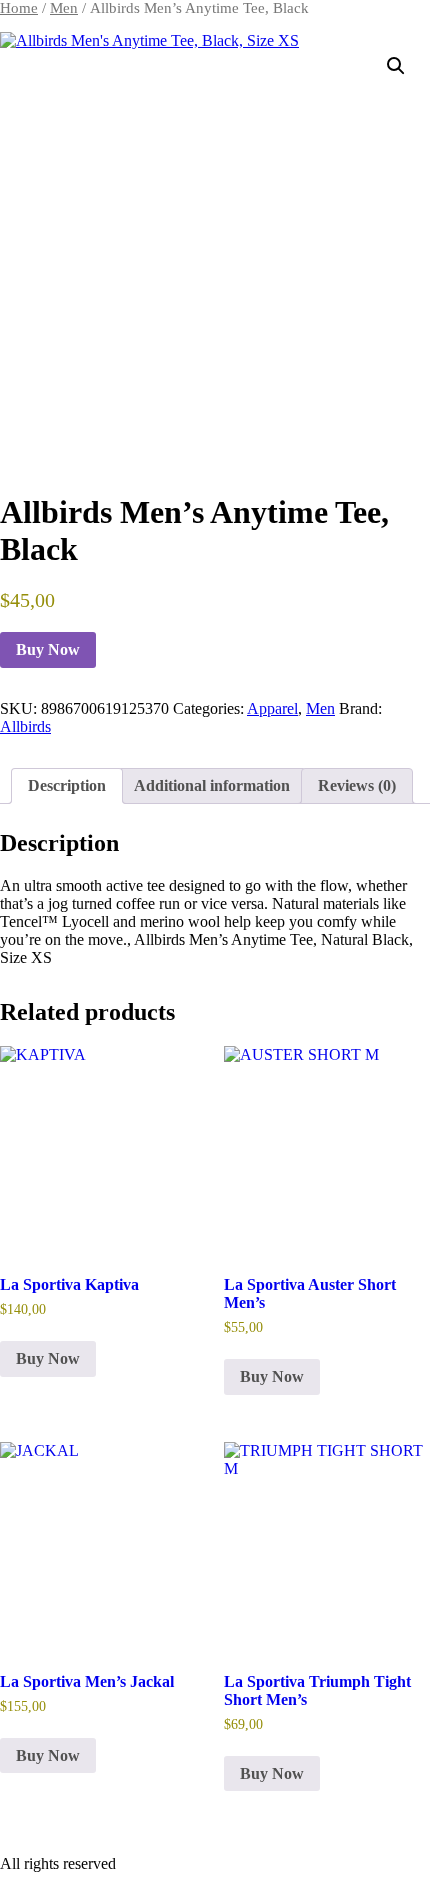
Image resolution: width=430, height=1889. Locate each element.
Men (64, 8)
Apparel (272, 708)
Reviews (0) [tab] (357, 785)
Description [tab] (67, 785)
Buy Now (48, 649)
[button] (396, 66)
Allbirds (25, 726)
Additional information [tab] (212, 785)
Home (19, 8)
